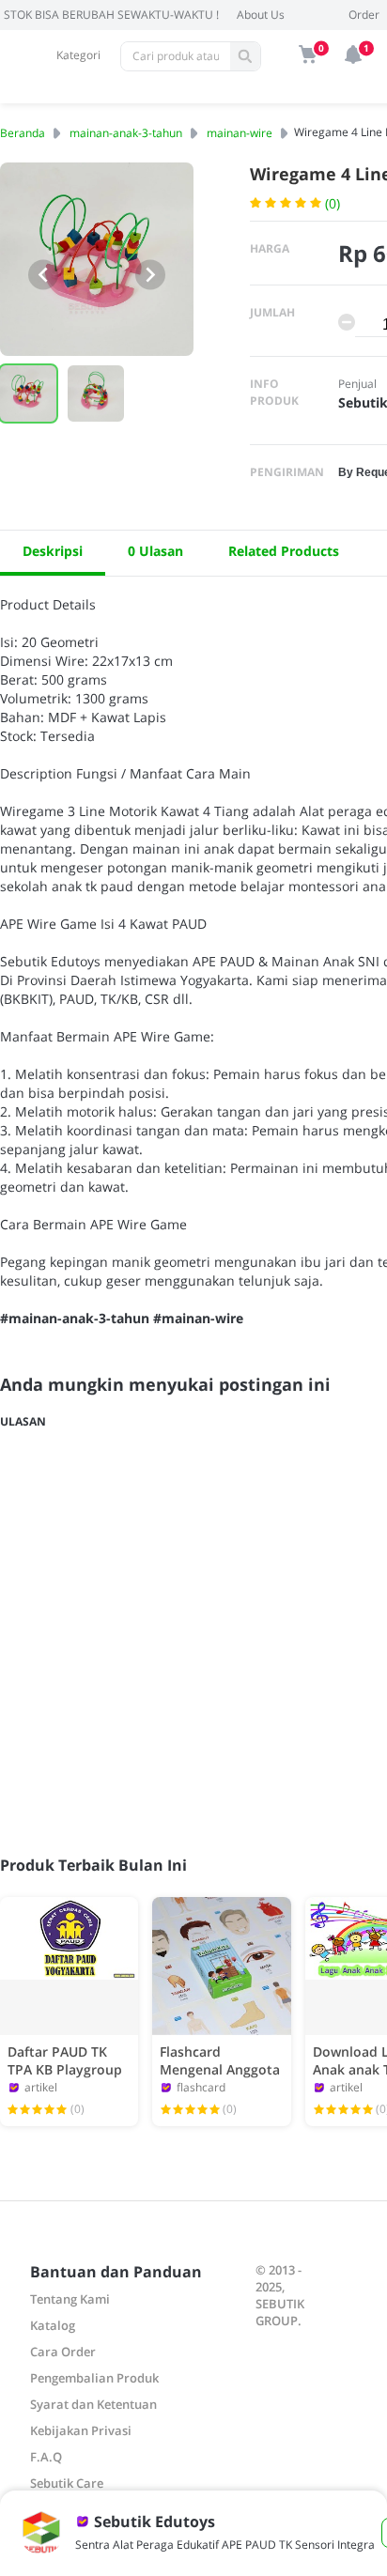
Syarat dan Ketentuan (93, 2404)
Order (364, 15)
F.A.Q (46, 2457)
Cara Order (63, 2352)
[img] (308, 54)
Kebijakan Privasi (81, 2430)
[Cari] (245, 56)
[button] (96, 393)
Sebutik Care (67, 2483)
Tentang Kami (70, 2299)
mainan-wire (240, 133)
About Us (261, 15)
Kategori (78, 55)
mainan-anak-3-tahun (126, 133)
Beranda (23, 133)
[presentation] (43, 274)
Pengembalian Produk (94, 2378)
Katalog (53, 2325)
